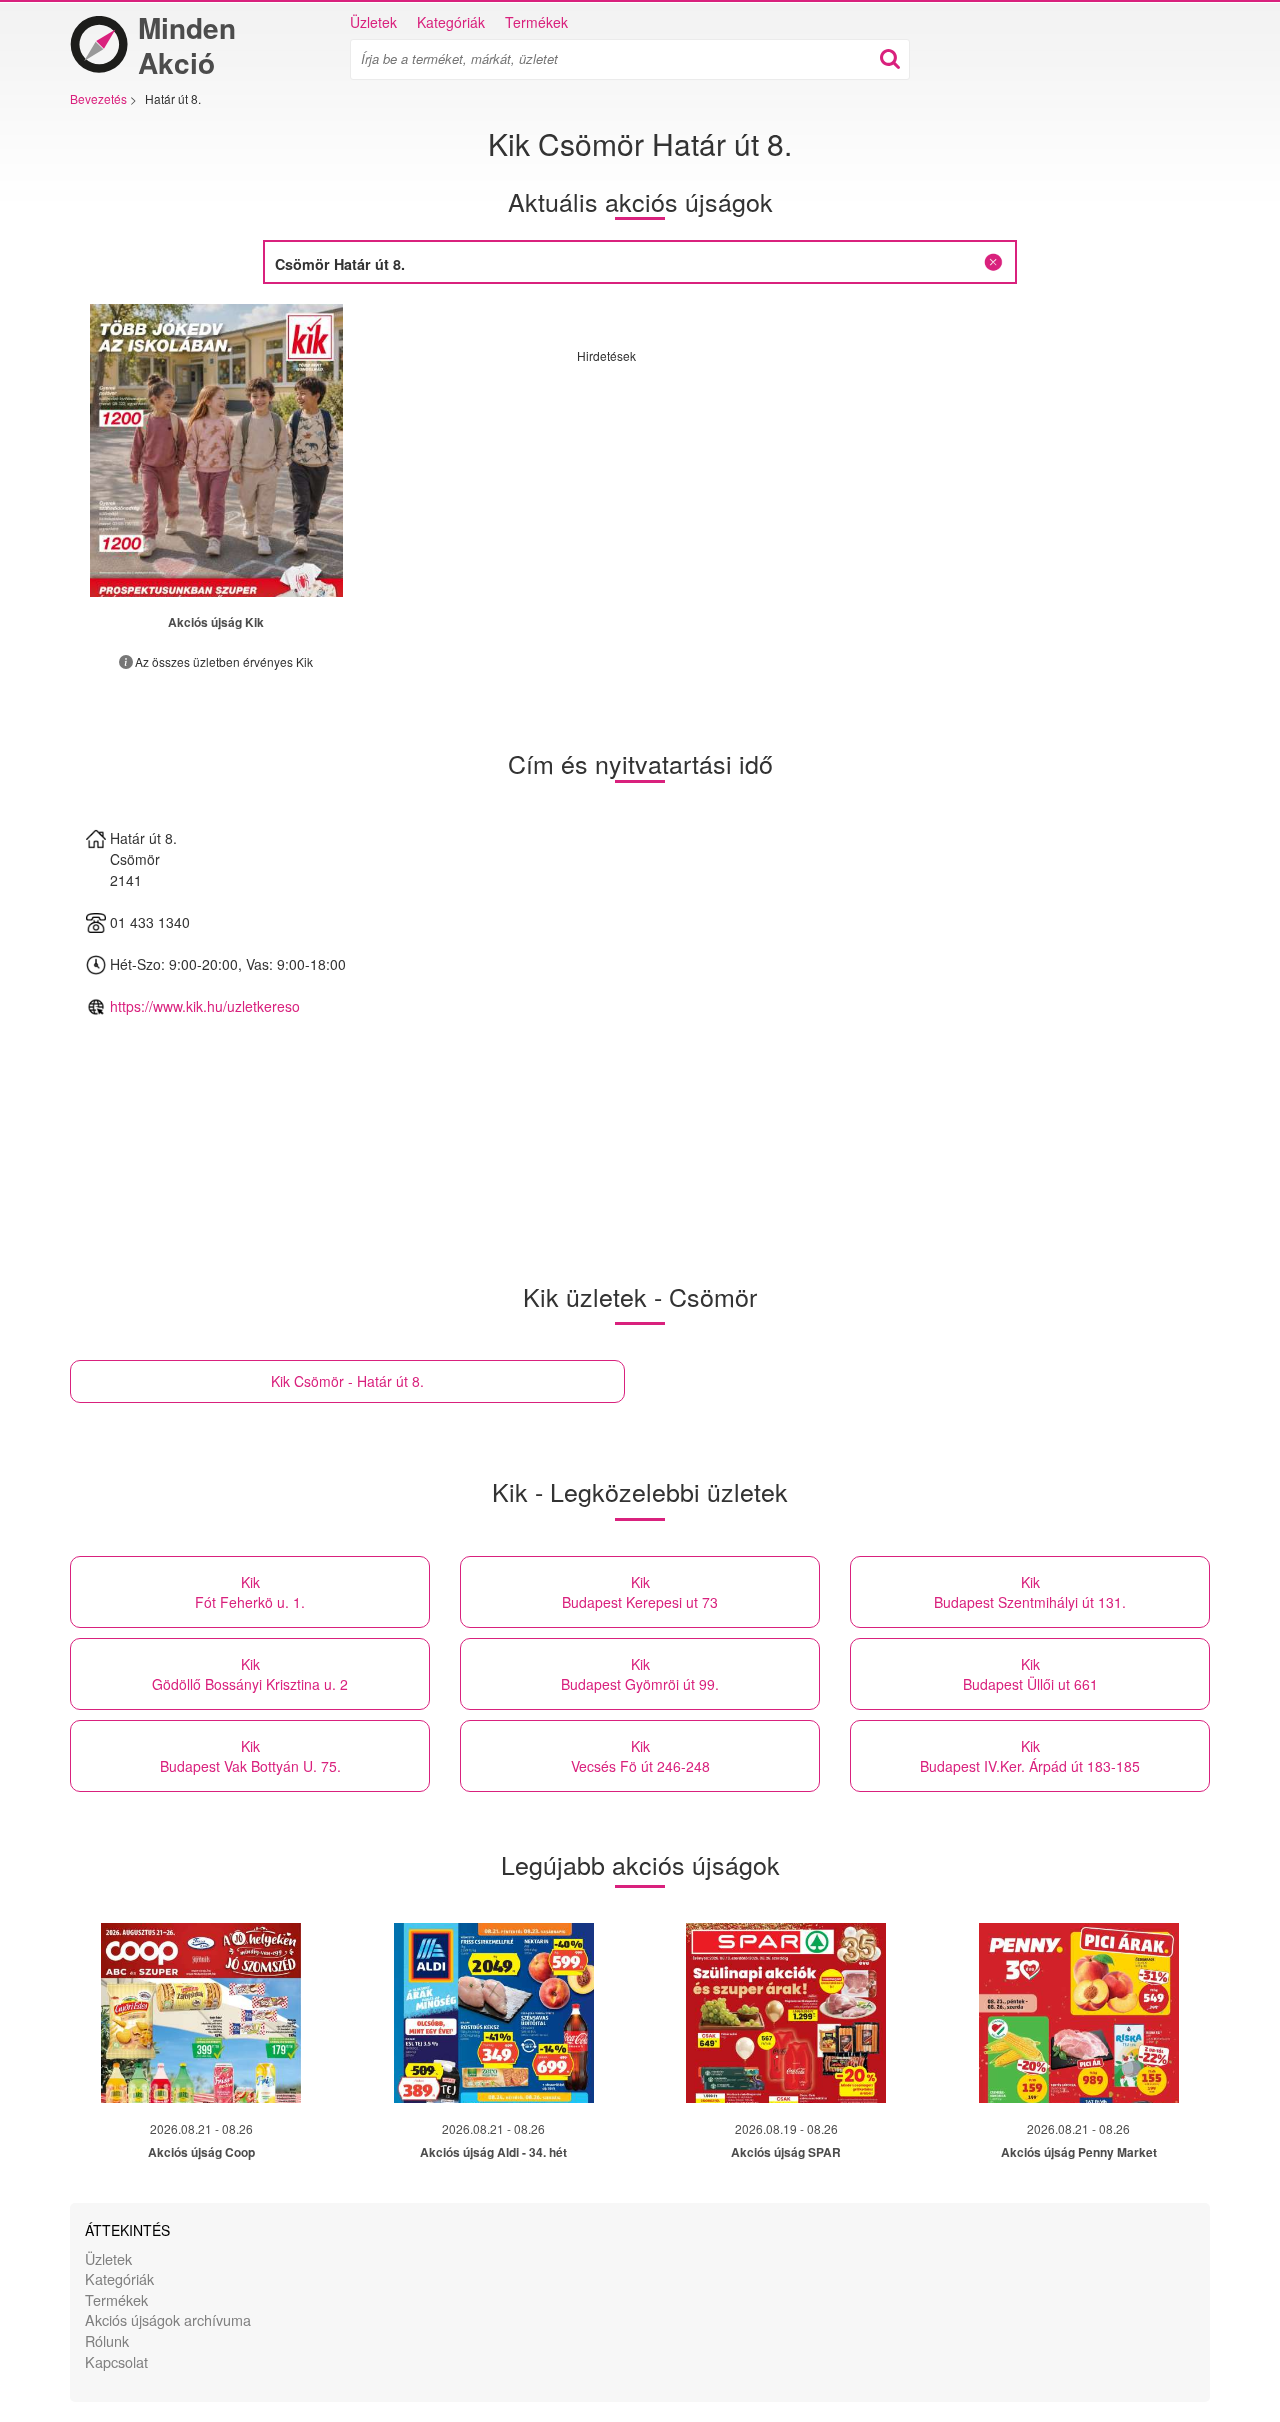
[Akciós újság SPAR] (786, 2013)
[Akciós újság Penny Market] (1079, 2013)
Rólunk (107, 2340)
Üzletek (373, 22)
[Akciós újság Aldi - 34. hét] (494, 2013)
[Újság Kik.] (216, 450)
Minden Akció (187, 45)
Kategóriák (451, 22)
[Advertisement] (745, 504)
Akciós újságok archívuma (168, 2319)
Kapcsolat (116, 2361)
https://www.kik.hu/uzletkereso (205, 1006)
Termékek (536, 22)
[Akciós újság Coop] (201, 2013)
